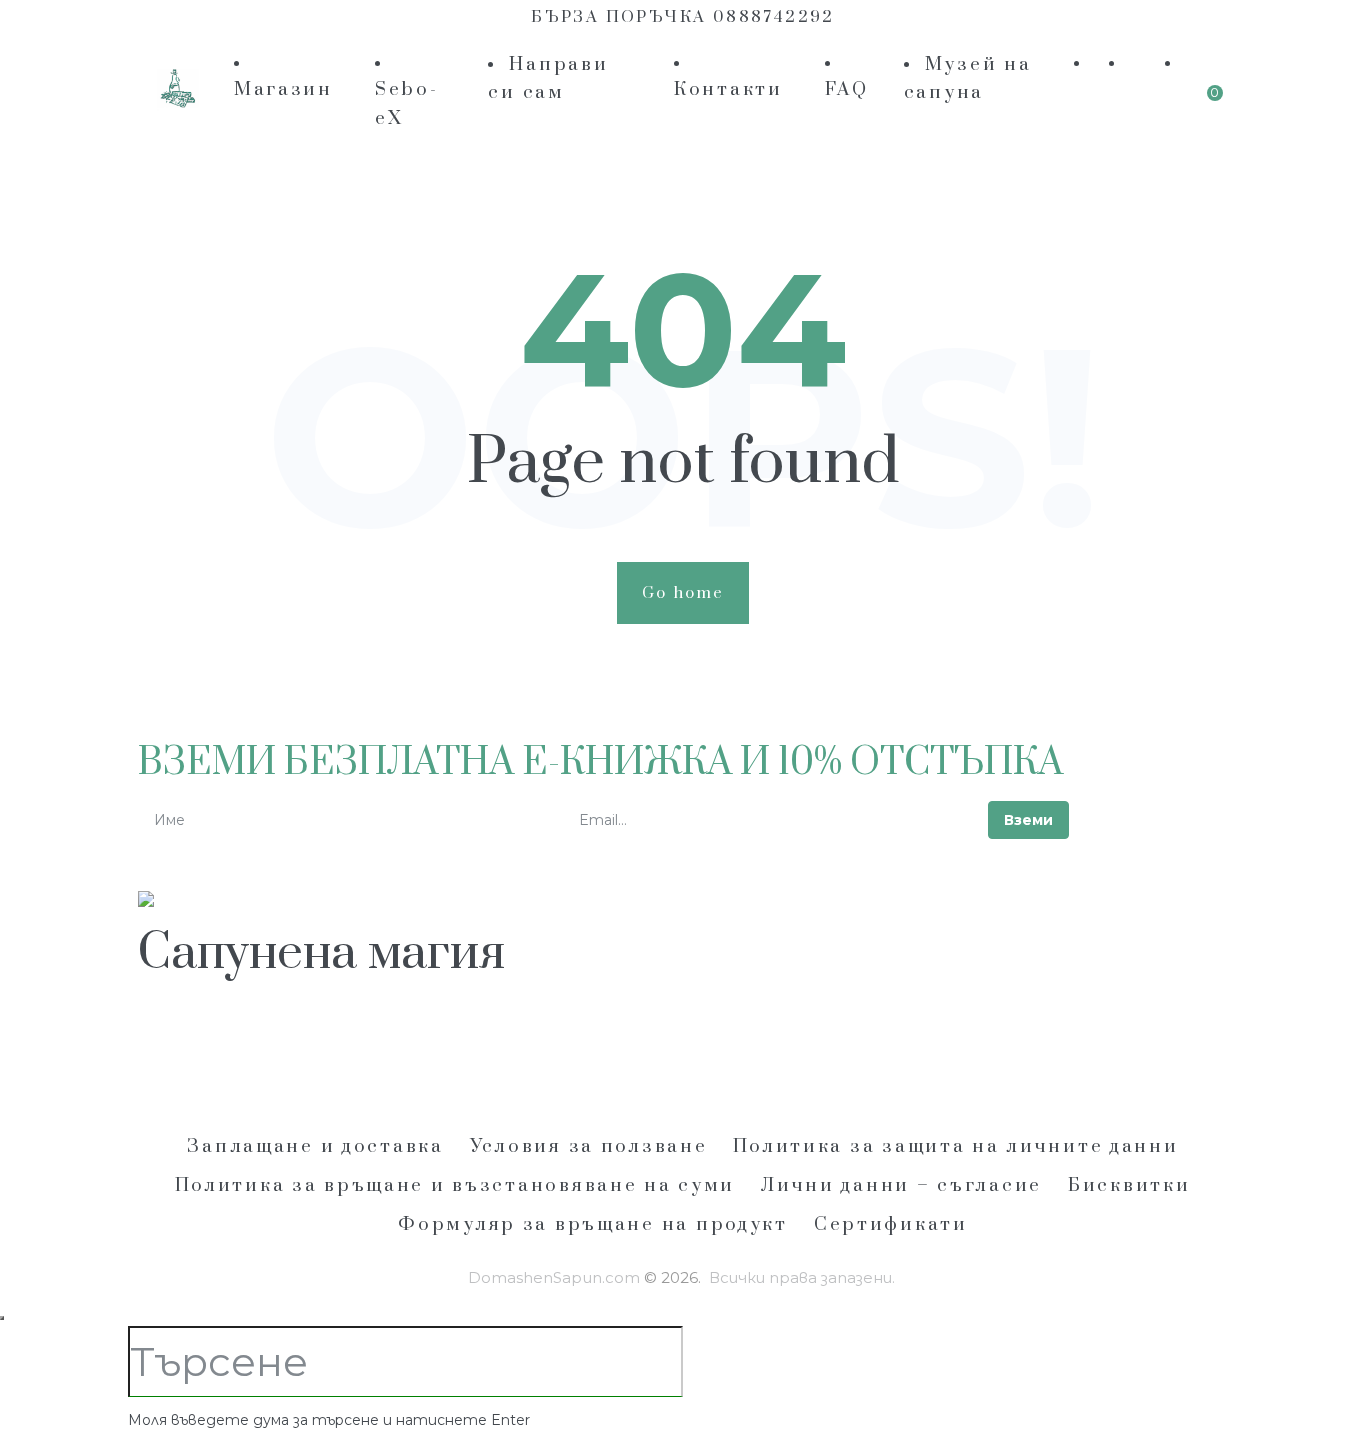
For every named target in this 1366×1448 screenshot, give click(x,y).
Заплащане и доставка (315, 1146)
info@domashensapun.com (473, 1047)
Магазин (283, 89)
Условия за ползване (589, 1146)
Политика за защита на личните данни (955, 1146)
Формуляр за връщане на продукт (593, 1224)
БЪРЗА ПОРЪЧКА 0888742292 (683, 17)
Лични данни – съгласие (901, 1185)
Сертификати (891, 1224)
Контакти (728, 89)
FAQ (847, 89)
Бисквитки (1129, 1185)
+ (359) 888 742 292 (239, 1047)
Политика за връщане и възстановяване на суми (455, 1185)
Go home (683, 593)
